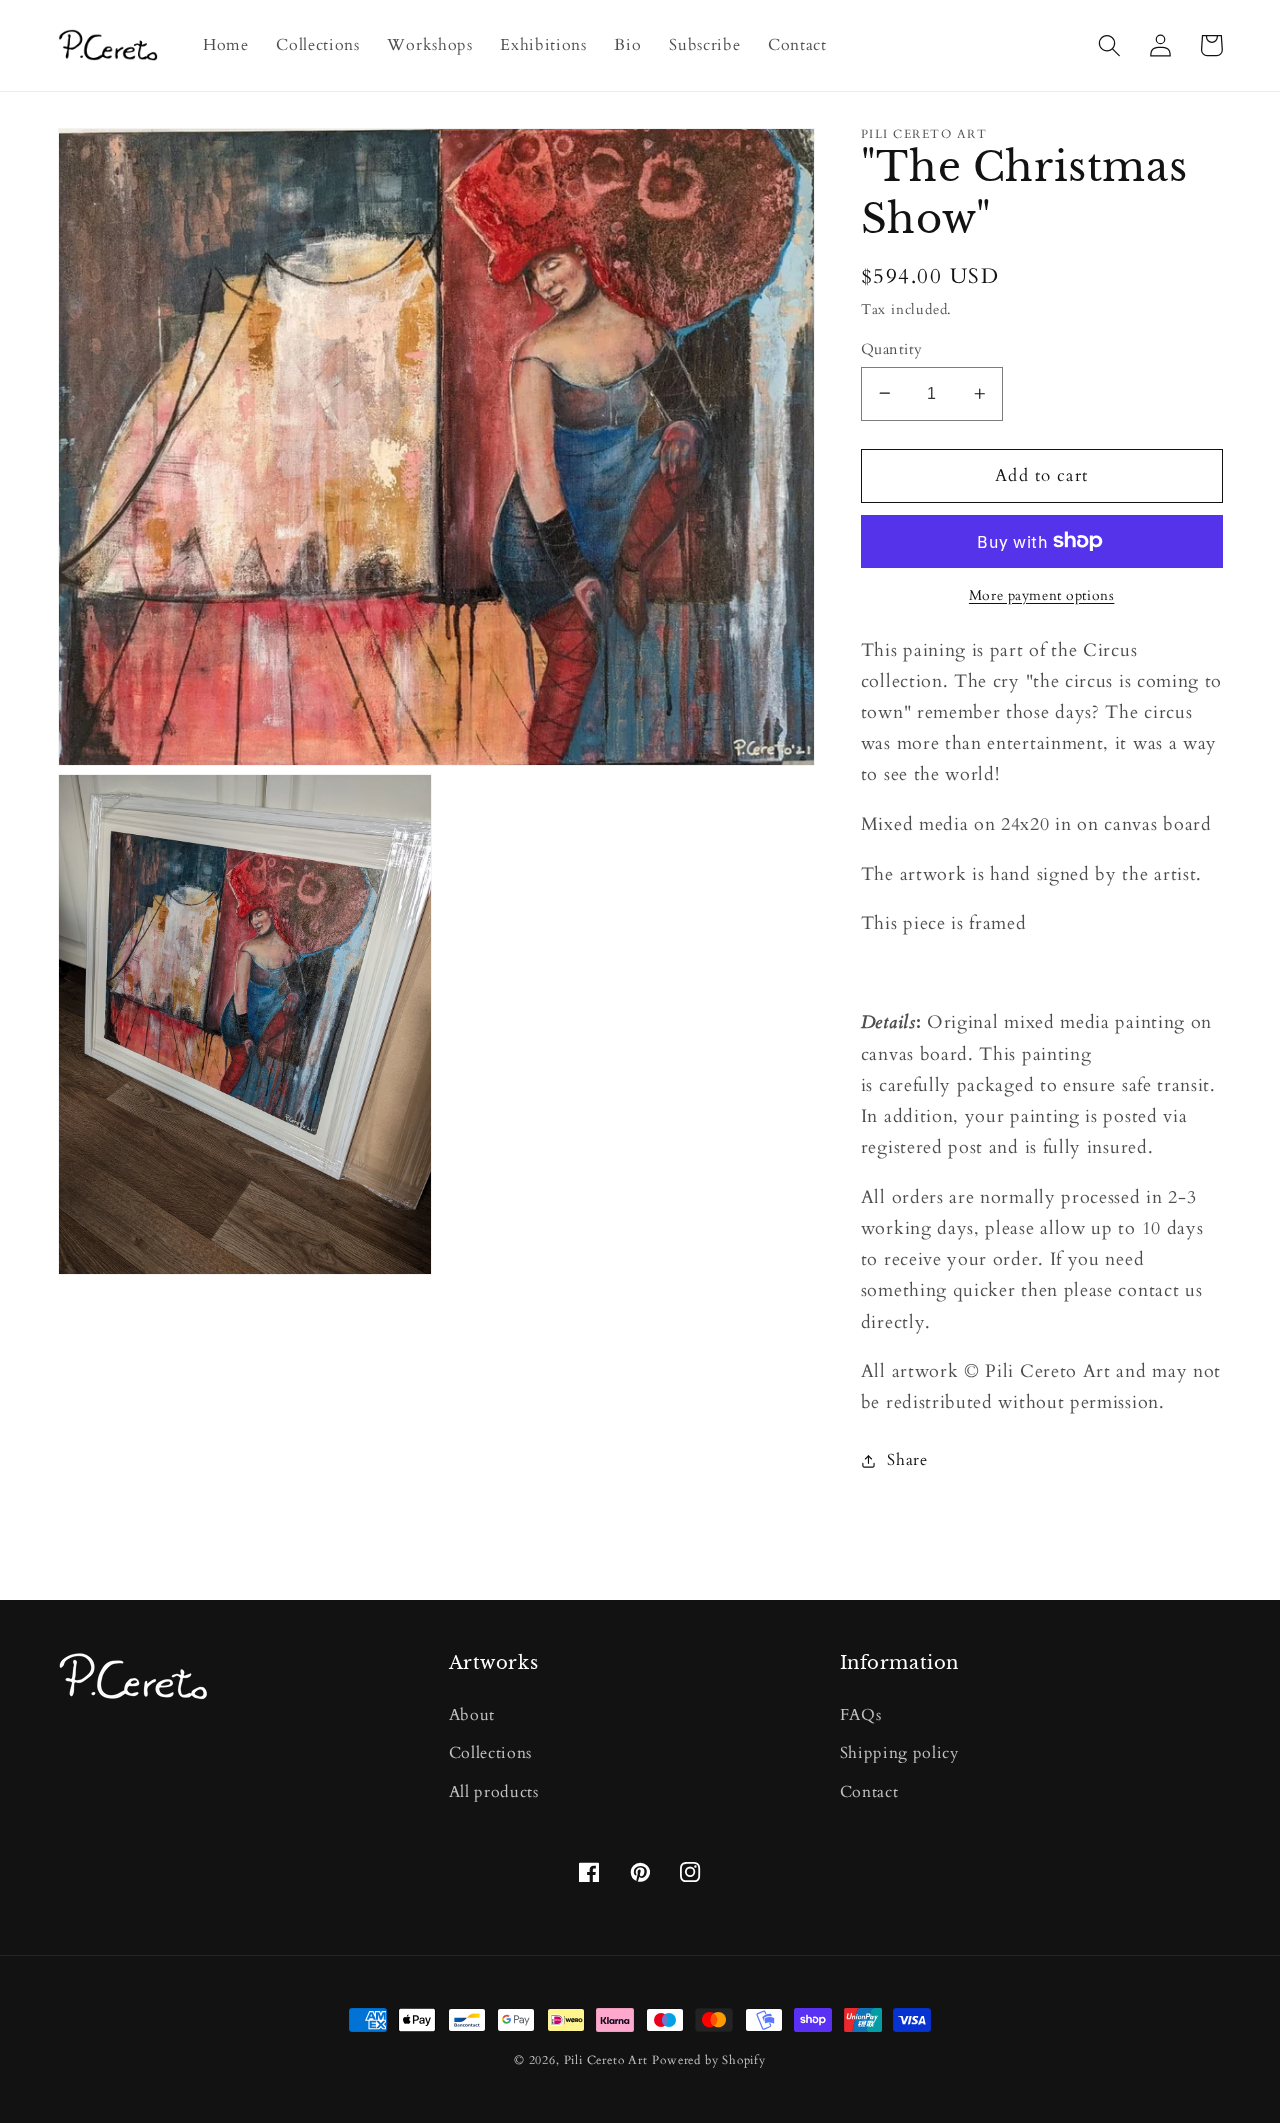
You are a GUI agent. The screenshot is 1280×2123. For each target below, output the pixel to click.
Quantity (892, 348)
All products (494, 1792)
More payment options (1042, 595)
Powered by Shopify (709, 2060)
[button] (1110, 45)
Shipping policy (899, 1753)
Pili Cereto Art (606, 2060)
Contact (869, 1792)
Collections (491, 1753)
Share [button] (907, 1460)
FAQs (861, 1715)
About (472, 1715)
